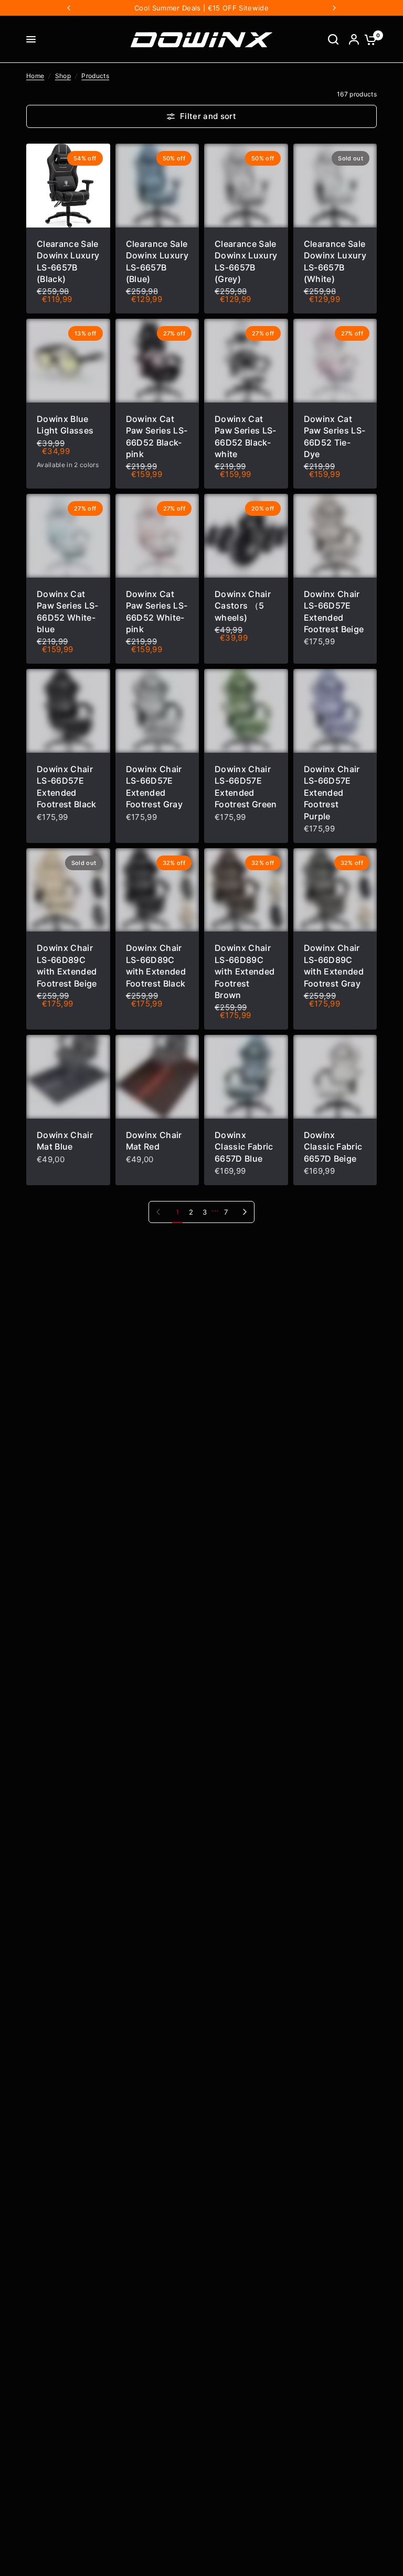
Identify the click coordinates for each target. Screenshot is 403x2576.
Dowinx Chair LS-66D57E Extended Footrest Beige (334, 611)
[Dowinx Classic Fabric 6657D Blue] (246, 1077)
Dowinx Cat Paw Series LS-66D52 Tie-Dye (335, 436)
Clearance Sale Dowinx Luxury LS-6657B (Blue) (157, 261)
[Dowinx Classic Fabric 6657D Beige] (335, 1077)
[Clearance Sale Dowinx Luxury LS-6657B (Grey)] (246, 186)
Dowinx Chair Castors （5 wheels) (243, 606)
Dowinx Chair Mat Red (154, 1141)
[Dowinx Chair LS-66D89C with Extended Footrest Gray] (335, 890)
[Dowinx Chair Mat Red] (157, 1077)
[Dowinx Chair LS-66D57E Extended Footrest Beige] (335, 536)
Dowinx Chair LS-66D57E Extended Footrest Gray (154, 787)
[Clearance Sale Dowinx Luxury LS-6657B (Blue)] (157, 186)
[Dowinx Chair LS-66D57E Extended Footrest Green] (246, 711)
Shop (63, 76)
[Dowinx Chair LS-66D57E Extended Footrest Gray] (157, 711)
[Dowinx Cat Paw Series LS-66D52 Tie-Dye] (335, 361)
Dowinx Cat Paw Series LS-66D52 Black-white (246, 436)
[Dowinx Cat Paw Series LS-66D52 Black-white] (246, 361)
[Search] (333, 39)
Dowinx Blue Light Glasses (65, 425)
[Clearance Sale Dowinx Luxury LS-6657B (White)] (335, 186)
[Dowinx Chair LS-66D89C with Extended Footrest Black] (157, 890)
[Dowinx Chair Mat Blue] (68, 1077)
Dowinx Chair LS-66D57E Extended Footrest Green (246, 787)
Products (95, 76)
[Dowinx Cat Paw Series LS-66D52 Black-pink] (157, 361)
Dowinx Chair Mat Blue (65, 1141)
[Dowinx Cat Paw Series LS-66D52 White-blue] (68, 536)
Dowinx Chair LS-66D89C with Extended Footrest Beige (67, 965)
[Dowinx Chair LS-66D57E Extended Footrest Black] (68, 711)
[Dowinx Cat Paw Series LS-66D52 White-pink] (157, 536)
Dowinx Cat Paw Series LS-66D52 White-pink (157, 611)
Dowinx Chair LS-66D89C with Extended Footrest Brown (245, 971)
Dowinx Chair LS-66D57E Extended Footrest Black (67, 787)
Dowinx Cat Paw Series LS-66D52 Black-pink (157, 436)
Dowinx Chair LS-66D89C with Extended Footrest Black (156, 965)
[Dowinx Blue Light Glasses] (68, 361)
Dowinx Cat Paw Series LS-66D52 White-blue (68, 611)
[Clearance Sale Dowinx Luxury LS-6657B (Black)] (68, 186)
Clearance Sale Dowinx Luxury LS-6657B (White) (335, 261)
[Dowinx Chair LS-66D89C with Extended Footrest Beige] (68, 890)
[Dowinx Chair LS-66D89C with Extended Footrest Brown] (246, 890)
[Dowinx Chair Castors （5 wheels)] (246, 536)
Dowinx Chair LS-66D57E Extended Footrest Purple (332, 793)
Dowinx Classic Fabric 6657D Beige (333, 1147)
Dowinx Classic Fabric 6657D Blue (244, 1147)
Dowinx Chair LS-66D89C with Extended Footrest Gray (334, 965)
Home (35, 76)
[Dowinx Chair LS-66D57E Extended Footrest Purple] (335, 711)
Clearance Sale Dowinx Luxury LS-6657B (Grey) (246, 261)
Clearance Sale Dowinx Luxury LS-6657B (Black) (68, 261)
